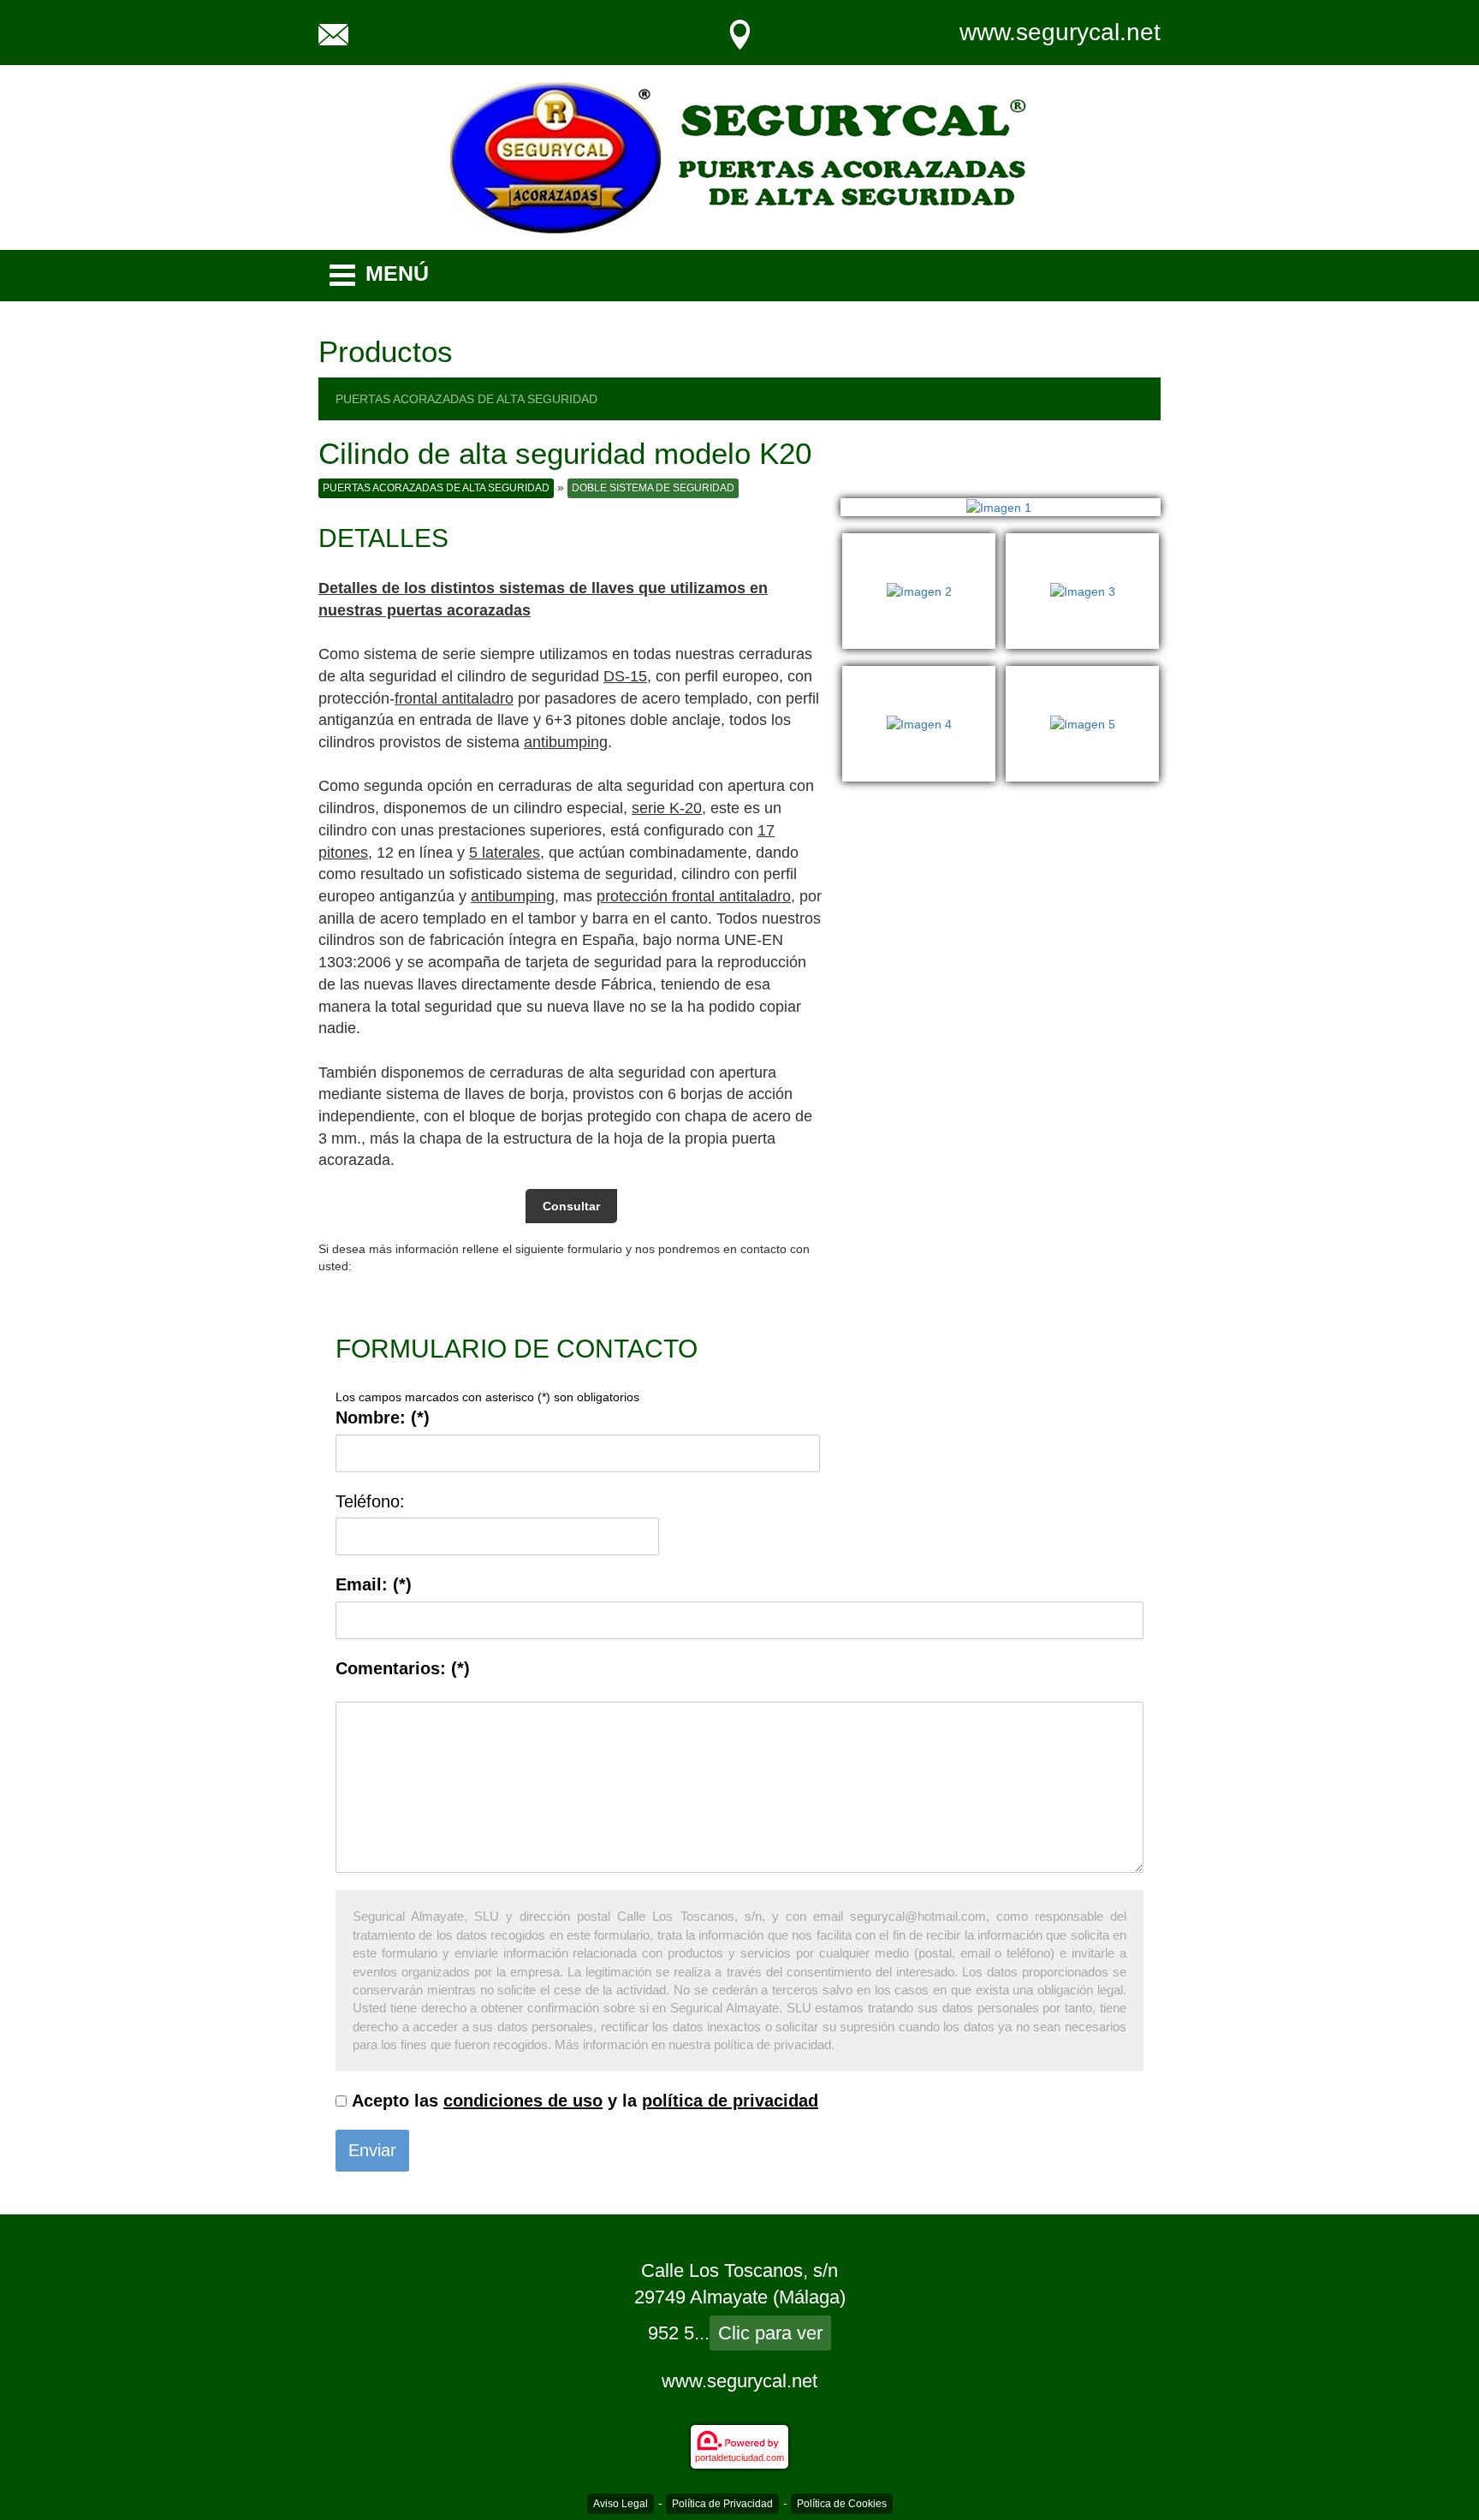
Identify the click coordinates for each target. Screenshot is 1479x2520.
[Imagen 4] (924, 675)
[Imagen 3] (1082, 542)
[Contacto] (333, 33)
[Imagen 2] (924, 542)
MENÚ (397, 273)
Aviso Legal (621, 2504)
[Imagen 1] (1001, 507)
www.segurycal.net (1060, 32)
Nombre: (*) (383, 1417)
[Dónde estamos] (740, 33)
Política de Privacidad (722, 2504)
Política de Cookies (842, 2504)
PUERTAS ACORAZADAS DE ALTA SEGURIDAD (466, 399)
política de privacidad (730, 2101)
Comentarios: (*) (403, 1668)
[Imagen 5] (1082, 675)
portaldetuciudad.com (739, 2458)
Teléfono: (370, 1501)
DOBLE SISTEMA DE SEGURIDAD (653, 488)
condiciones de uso (523, 2101)
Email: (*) (374, 1584)
